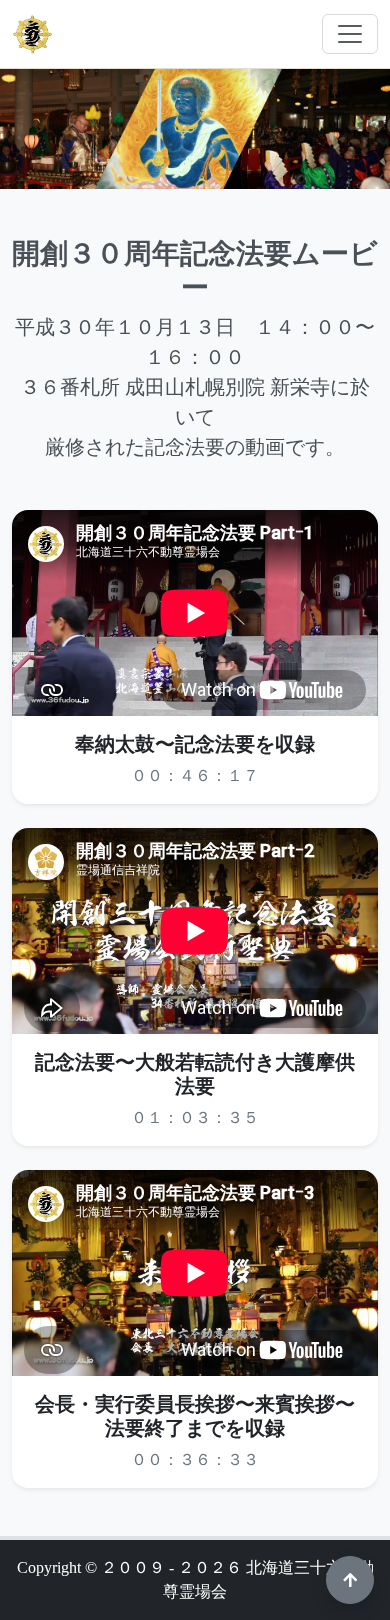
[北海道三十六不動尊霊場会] (33, 34)
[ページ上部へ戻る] (350, 1580)
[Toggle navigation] (350, 34)
